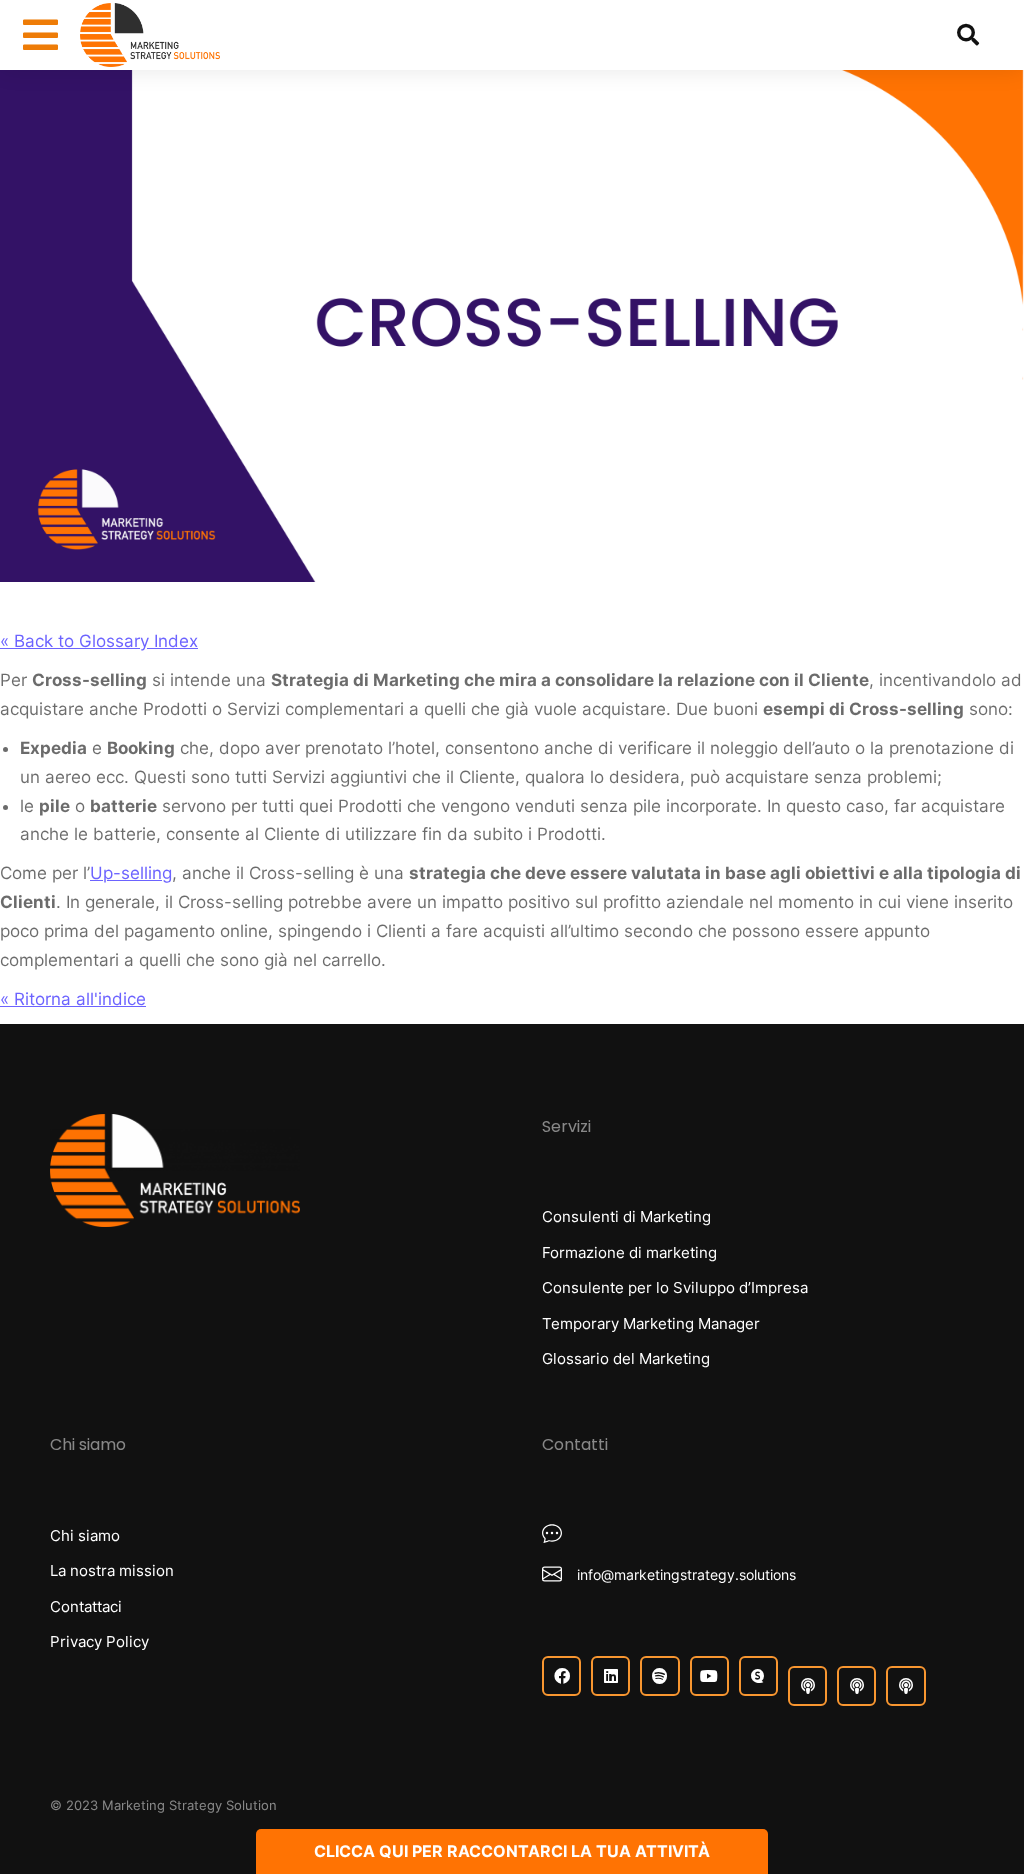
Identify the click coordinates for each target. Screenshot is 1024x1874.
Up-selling (131, 873)
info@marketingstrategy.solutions (686, 1574)
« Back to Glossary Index (99, 641)
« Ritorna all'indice (73, 999)
